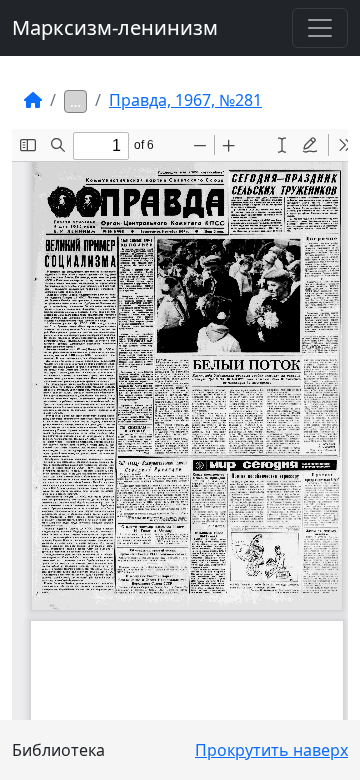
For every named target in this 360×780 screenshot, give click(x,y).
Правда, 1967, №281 (185, 100)
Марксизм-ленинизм (115, 27)
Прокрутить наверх (271, 750)
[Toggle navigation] (320, 28)
